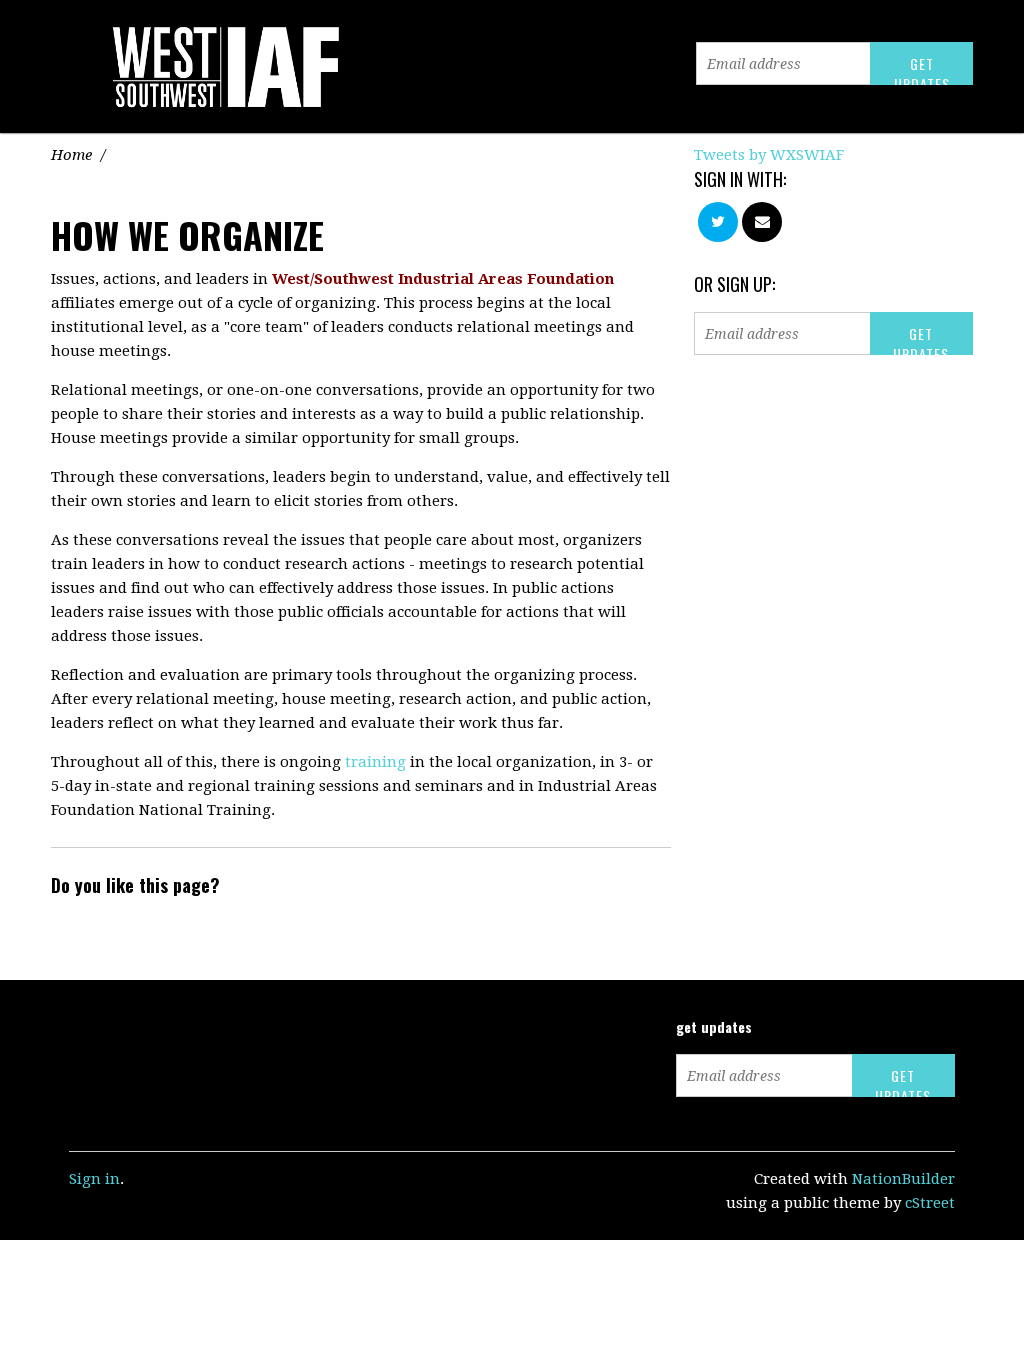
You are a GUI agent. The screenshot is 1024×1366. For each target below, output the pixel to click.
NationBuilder (903, 1179)
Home (71, 155)
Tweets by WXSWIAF (769, 155)
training (375, 762)
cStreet (930, 1203)
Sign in (94, 1179)
